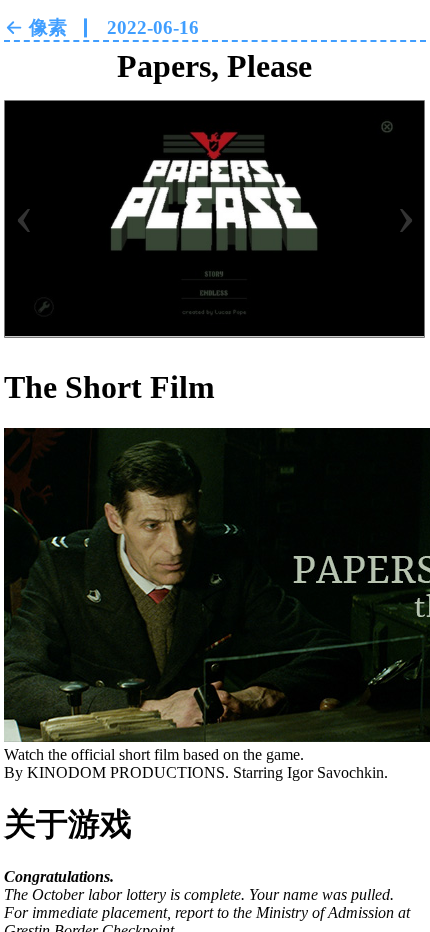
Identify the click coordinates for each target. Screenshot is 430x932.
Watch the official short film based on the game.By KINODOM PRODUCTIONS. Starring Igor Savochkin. (196, 763)
